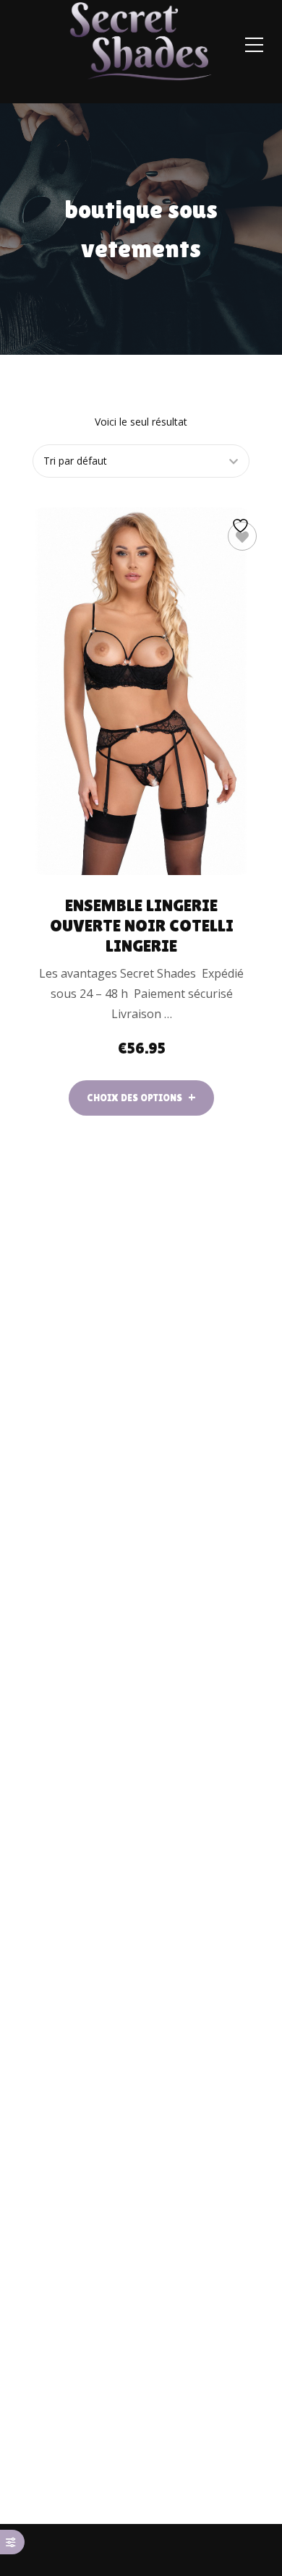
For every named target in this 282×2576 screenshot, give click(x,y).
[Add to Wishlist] (242, 536)
